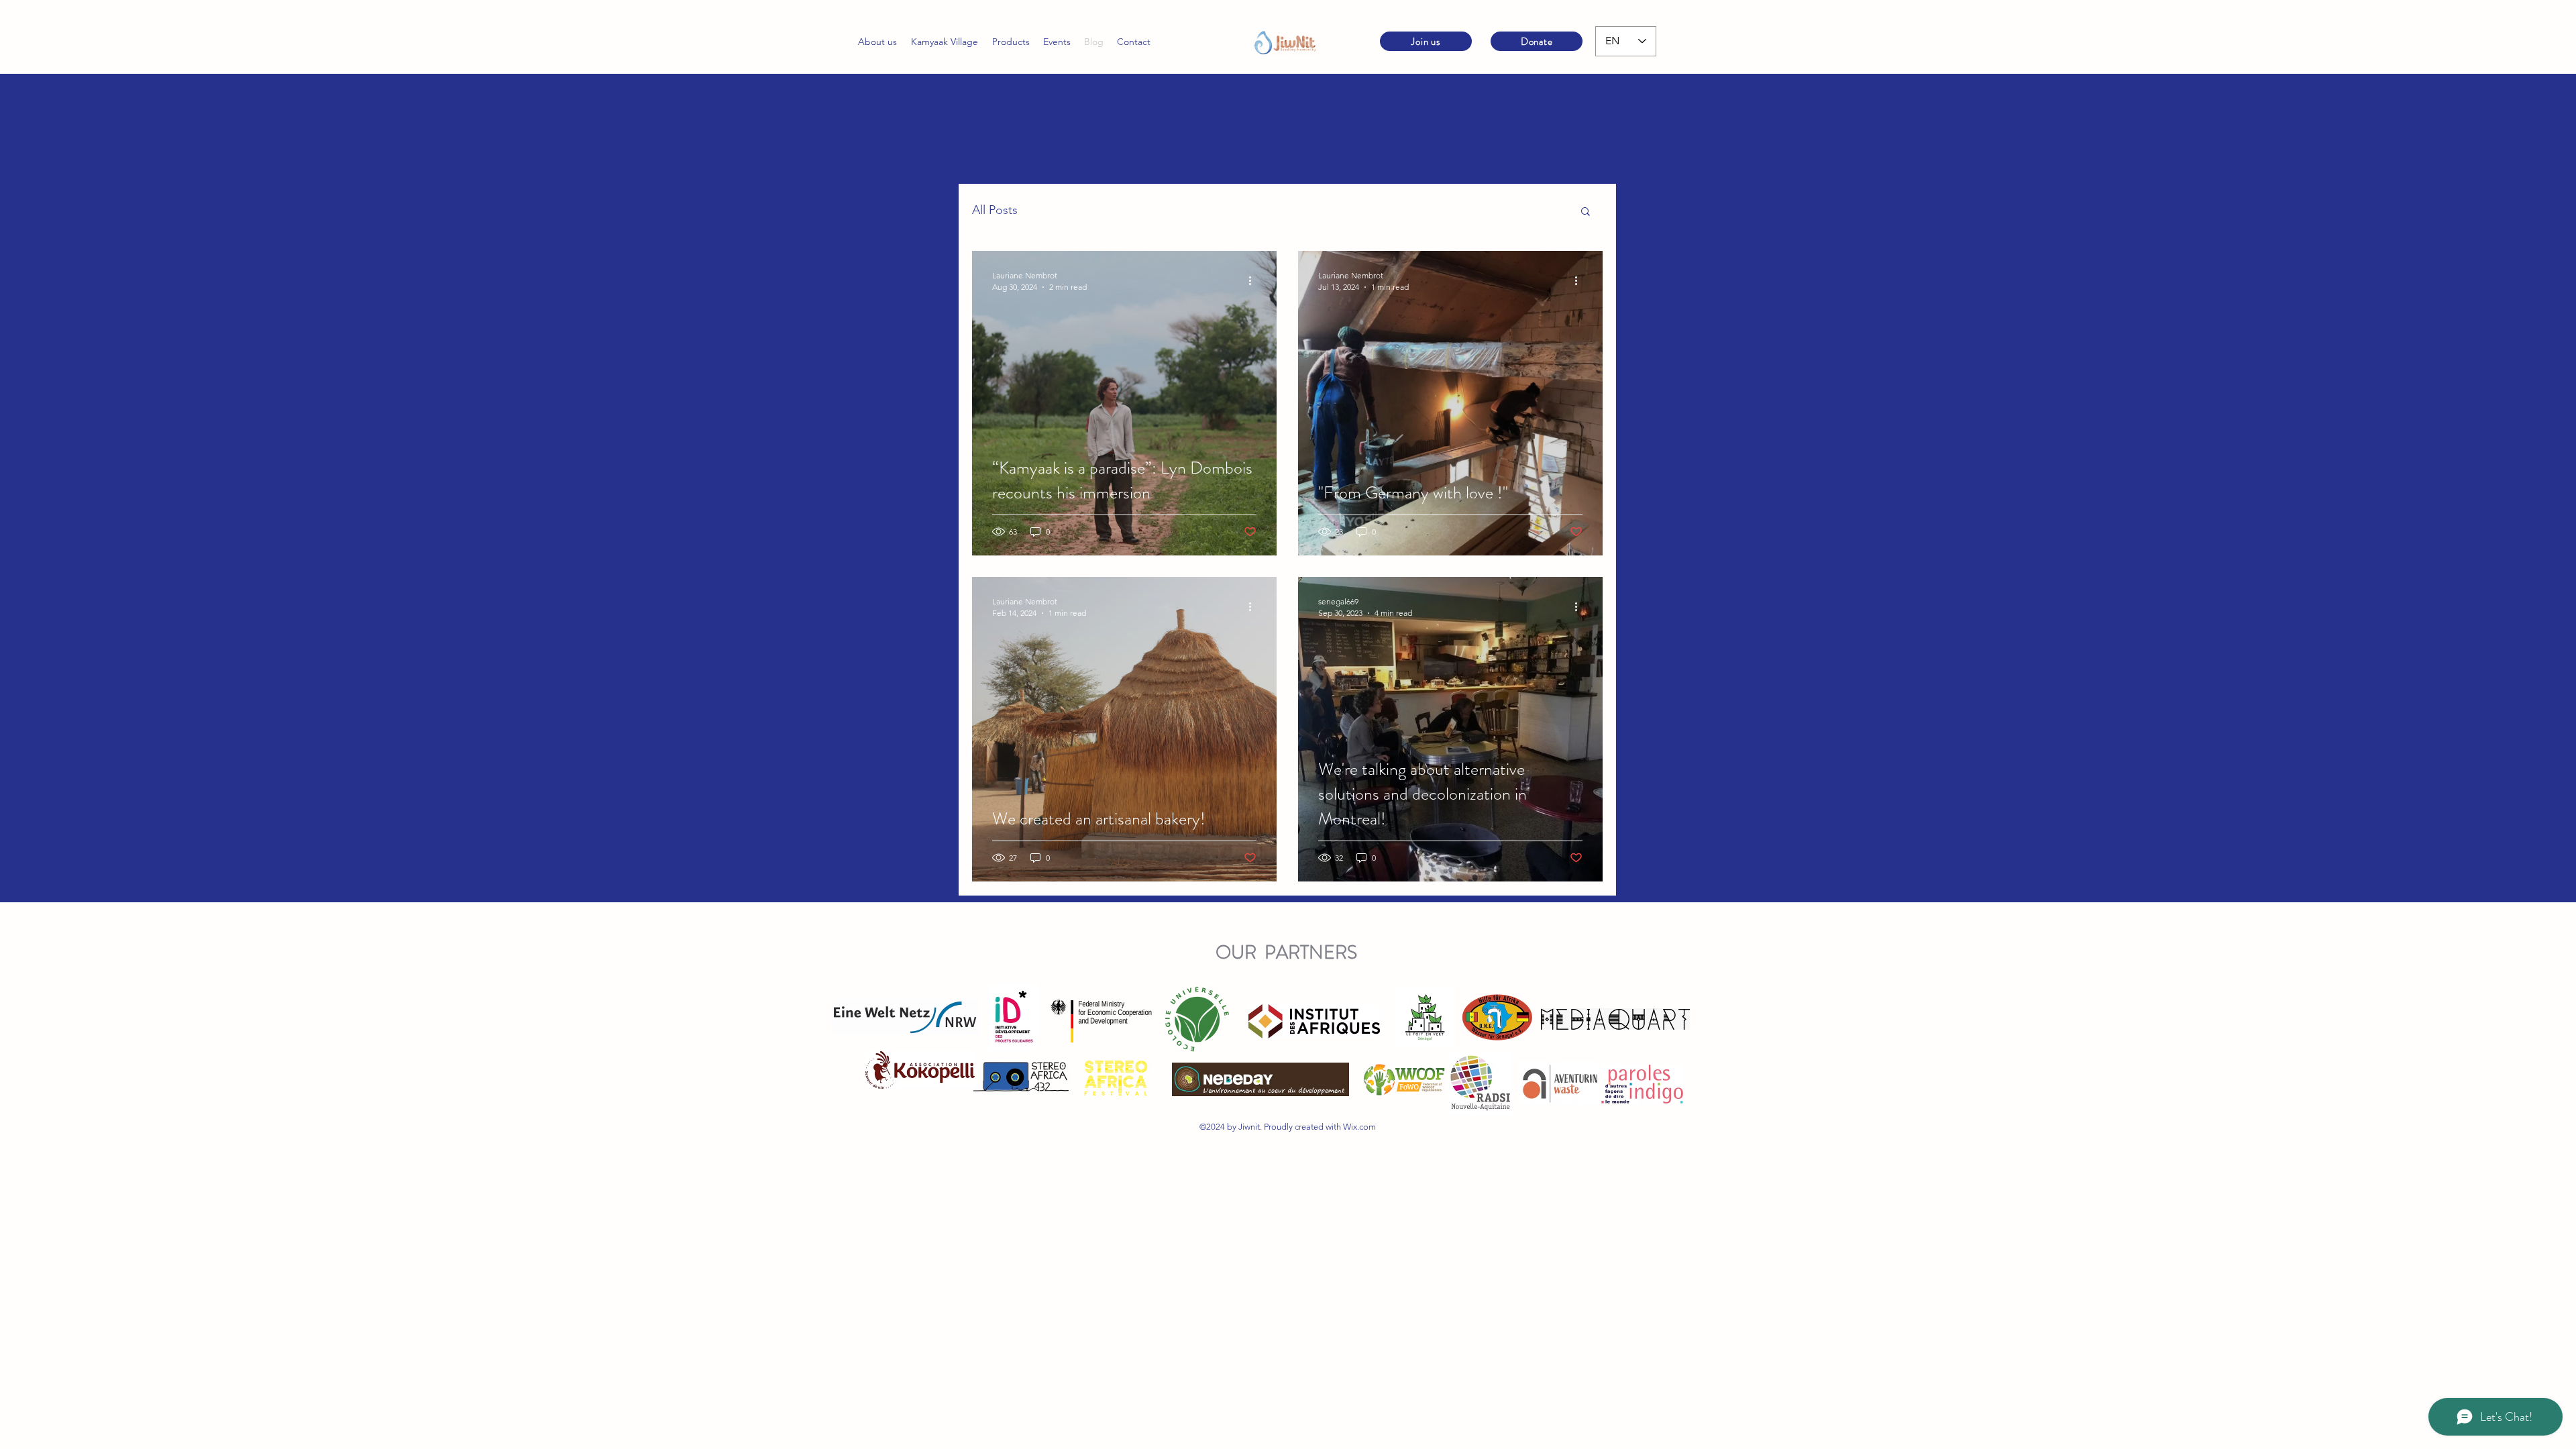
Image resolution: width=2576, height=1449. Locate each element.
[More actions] (1254, 280)
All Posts (995, 210)
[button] (1586, 212)
